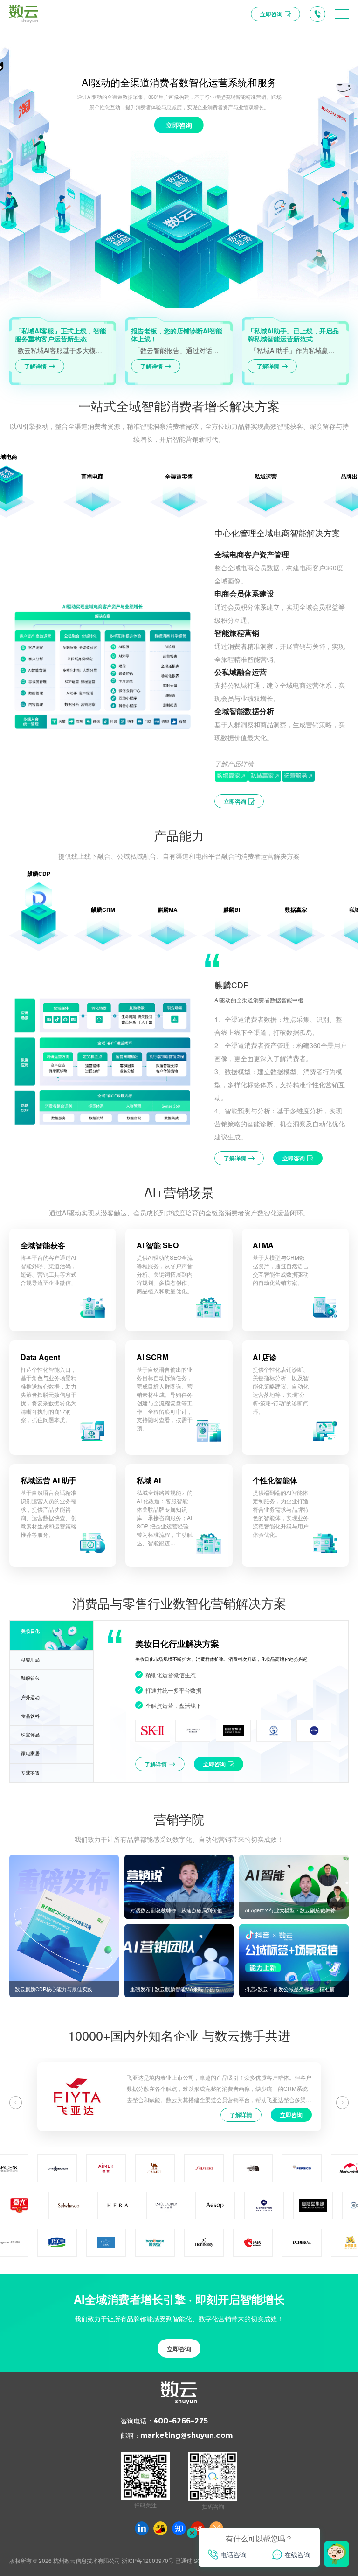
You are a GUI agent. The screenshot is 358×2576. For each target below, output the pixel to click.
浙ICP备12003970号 (148, 2560)
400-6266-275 (181, 2421)
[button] (16, 2102)
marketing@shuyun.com (186, 2435)
